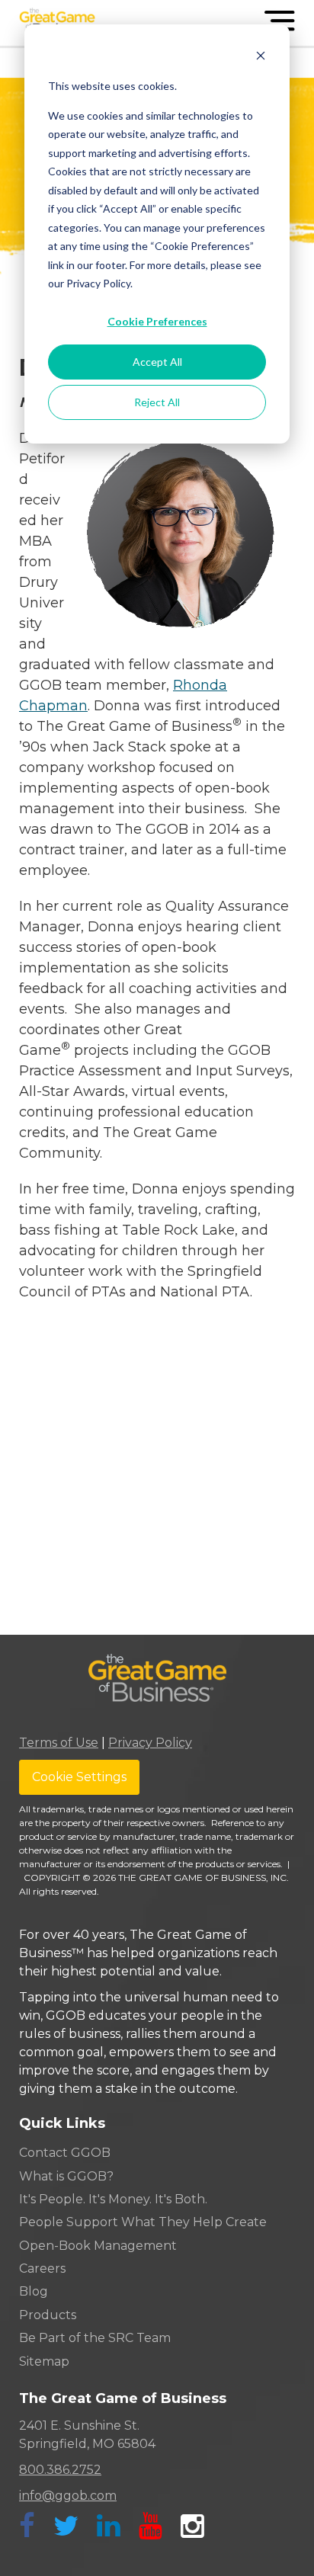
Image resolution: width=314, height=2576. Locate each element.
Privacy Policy (150, 1743)
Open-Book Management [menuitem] (98, 2246)
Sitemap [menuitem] (44, 2361)
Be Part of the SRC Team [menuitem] (95, 2338)
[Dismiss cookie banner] (261, 58)
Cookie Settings (79, 1777)
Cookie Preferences (157, 321)
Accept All (157, 362)
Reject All (157, 402)
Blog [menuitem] (34, 2291)
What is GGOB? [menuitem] (66, 2176)
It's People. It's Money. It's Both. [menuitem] (113, 2199)
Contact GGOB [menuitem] (65, 2153)
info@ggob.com (68, 2496)
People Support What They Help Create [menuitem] (143, 2222)
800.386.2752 (60, 2470)
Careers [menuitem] (42, 2268)
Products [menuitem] (48, 2315)
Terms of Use (59, 1743)
